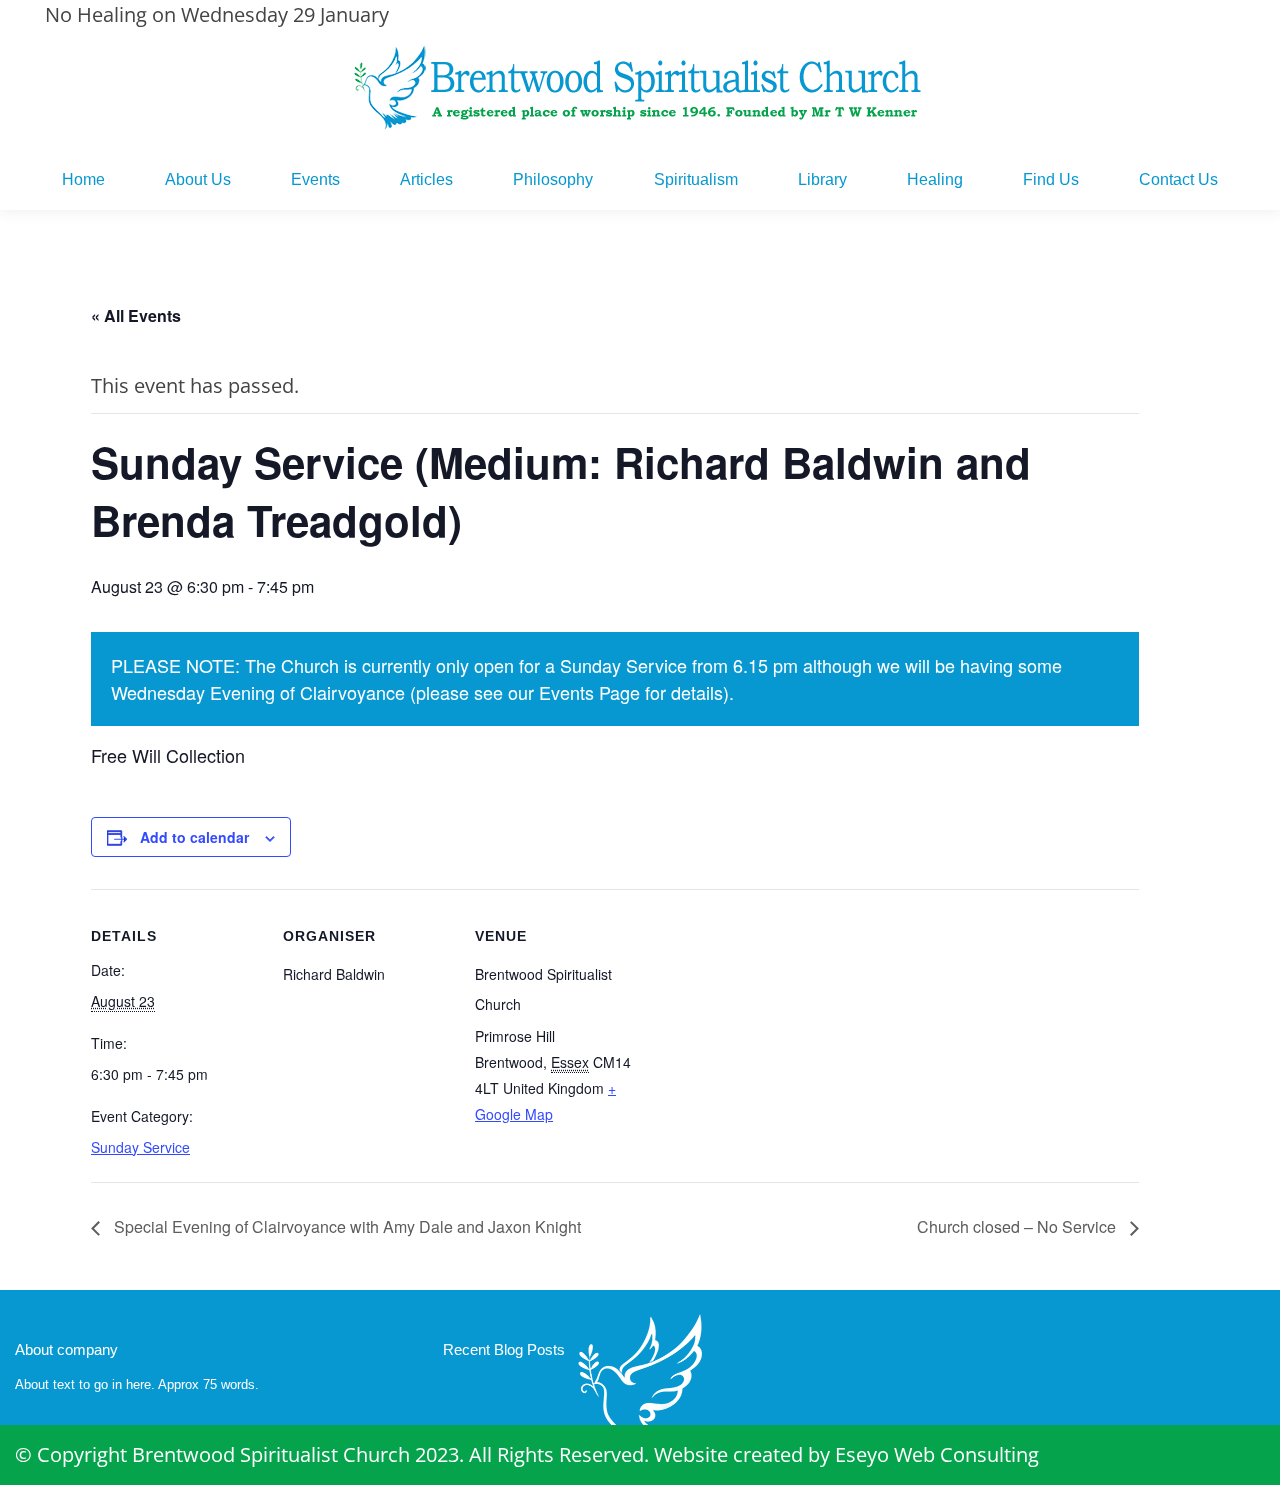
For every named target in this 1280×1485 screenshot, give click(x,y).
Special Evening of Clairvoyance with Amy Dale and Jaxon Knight (345, 1226)
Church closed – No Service (1018, 1226)
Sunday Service (140, 1147)
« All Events (136, 315)
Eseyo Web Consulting (937, 1454)
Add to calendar (194, 837)
